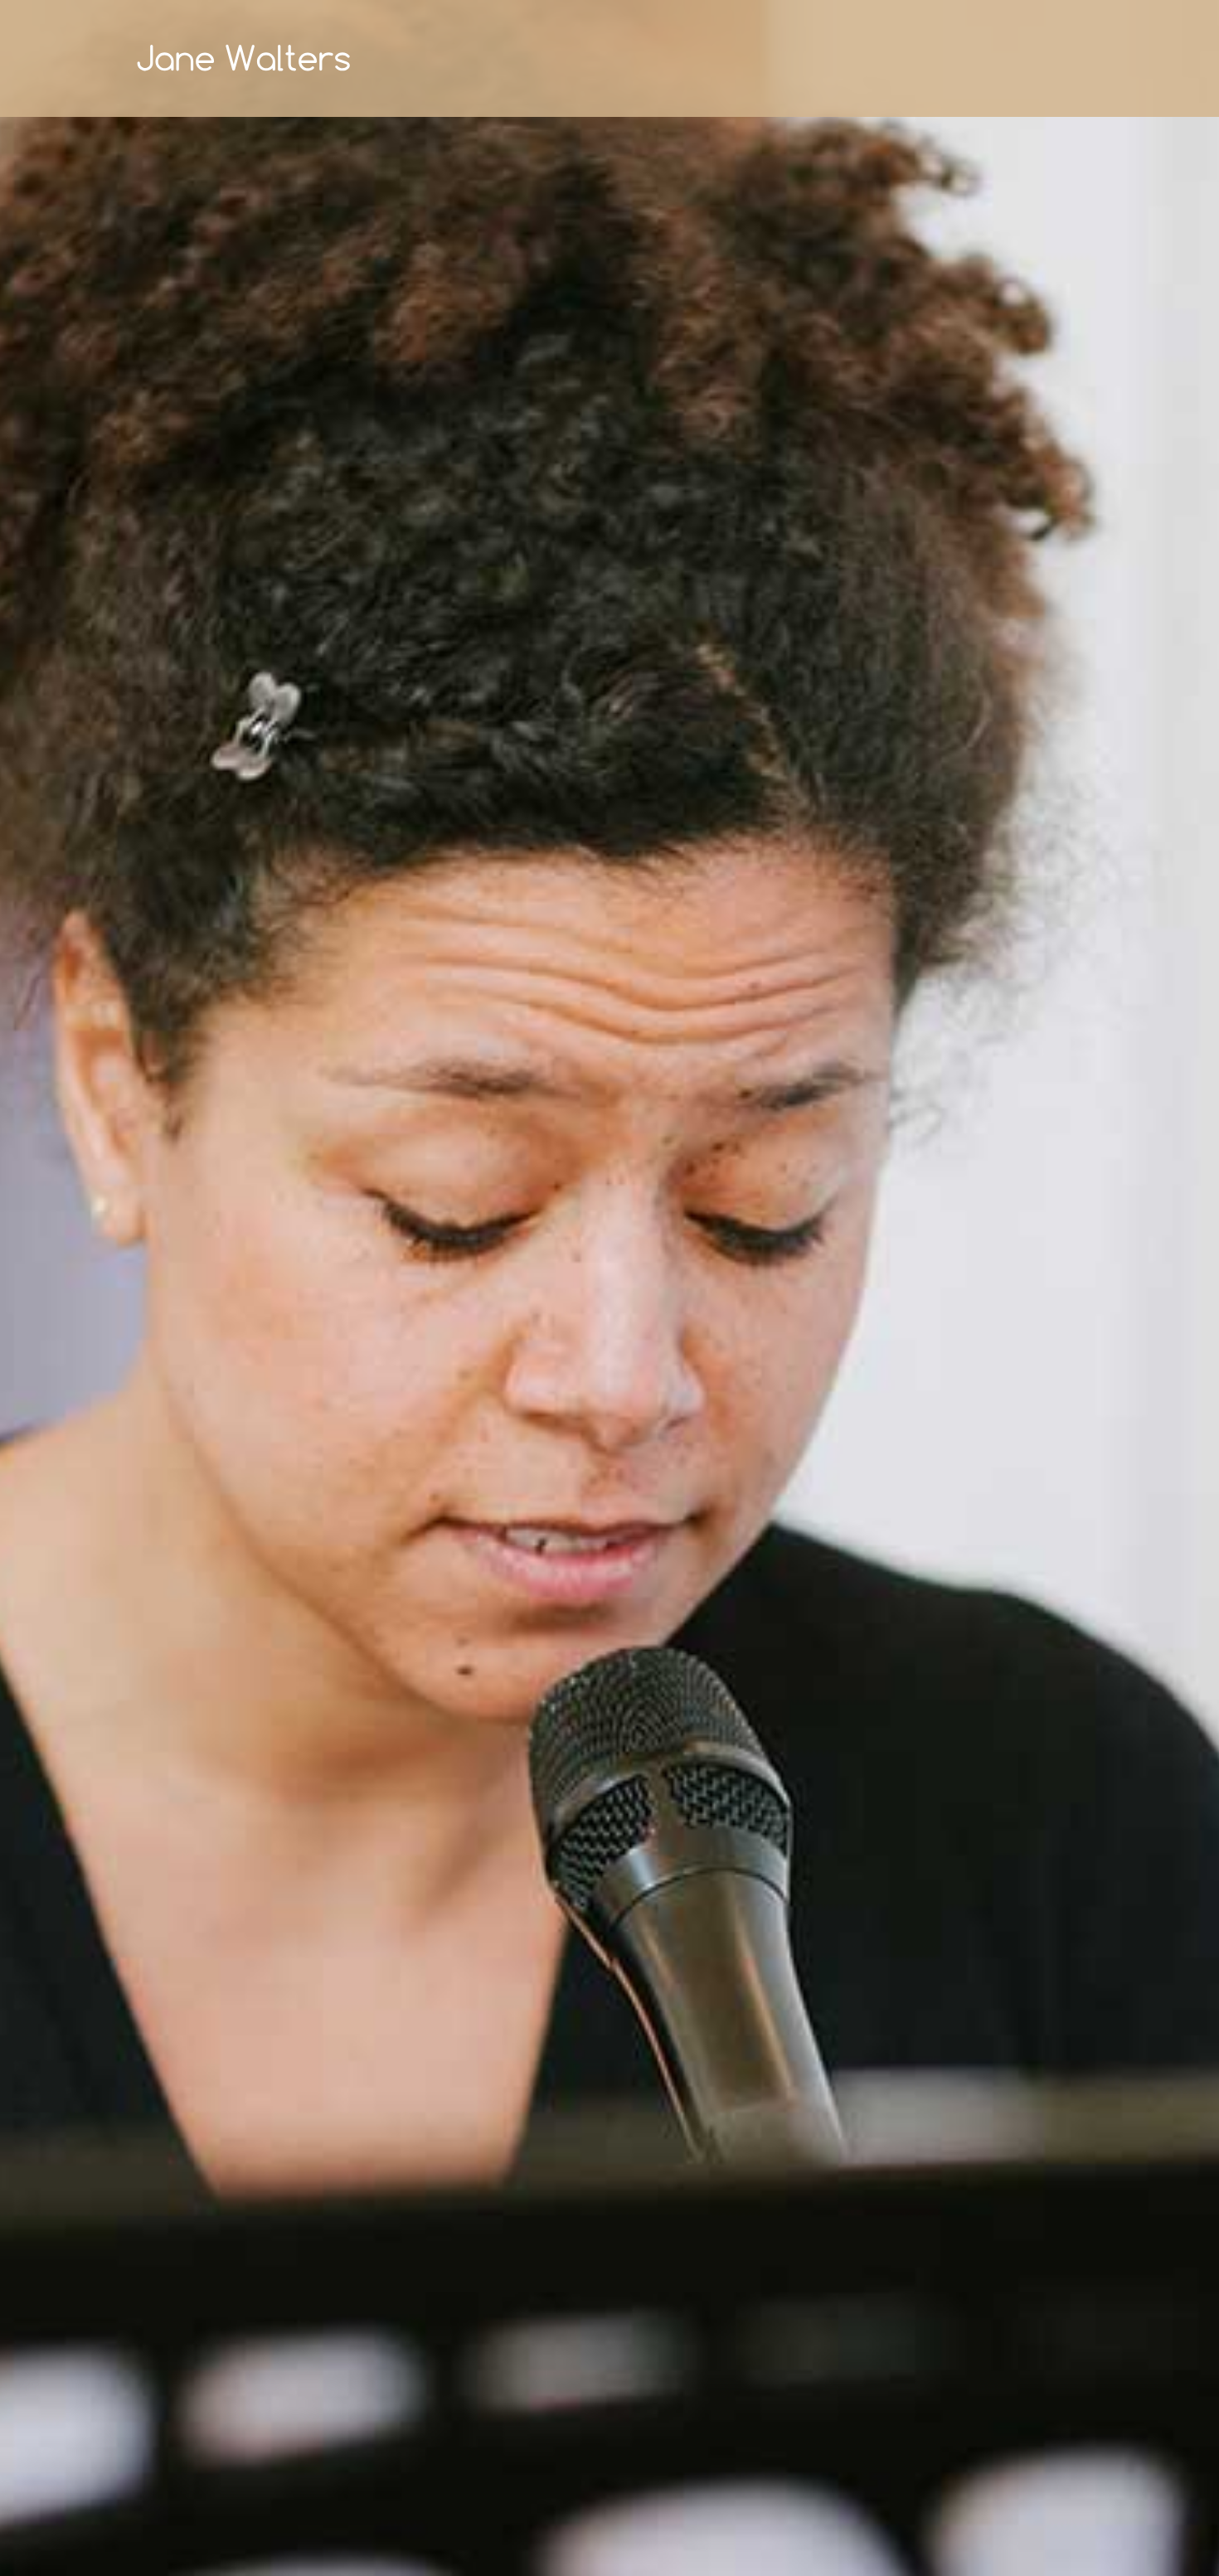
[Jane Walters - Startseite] (244, 58)
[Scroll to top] (1180, 2537)
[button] (41, 1288)
